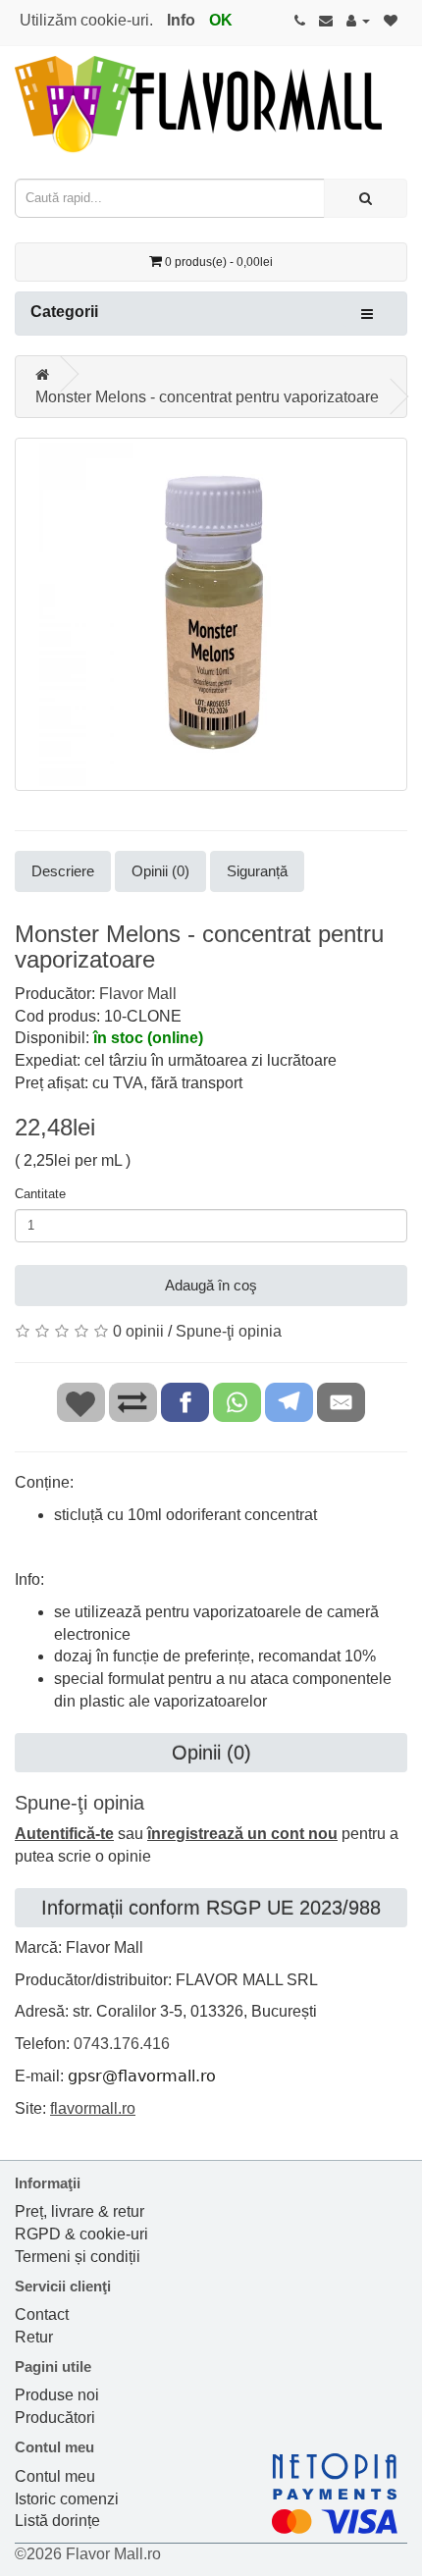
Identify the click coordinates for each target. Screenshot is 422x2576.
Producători (55, 2418)
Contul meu (55, 2476)
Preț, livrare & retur (79, 2211)
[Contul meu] (358, 20)
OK (221, 20)
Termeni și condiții (78, 2257)
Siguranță (257, 871)
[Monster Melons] (211, 614)
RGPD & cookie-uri (81, 2234)
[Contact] (326, 20)
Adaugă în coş (211, 1285)
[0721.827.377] (300, 20)
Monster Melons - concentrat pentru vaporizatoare (207, 397)
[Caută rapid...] (366, 198)
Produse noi (57, 2395)
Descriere (63, 871)
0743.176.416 (122, 2044)
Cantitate (40, 1194)
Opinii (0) (160, 871)
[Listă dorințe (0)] (391, 20)
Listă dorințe (57, 2521)
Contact (42, 2314)
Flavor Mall (138, 994)
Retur (34, 2337)
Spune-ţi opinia (229, 1331)
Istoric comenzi (67, 2499)
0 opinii (138, 1331)
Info (181, 20)
